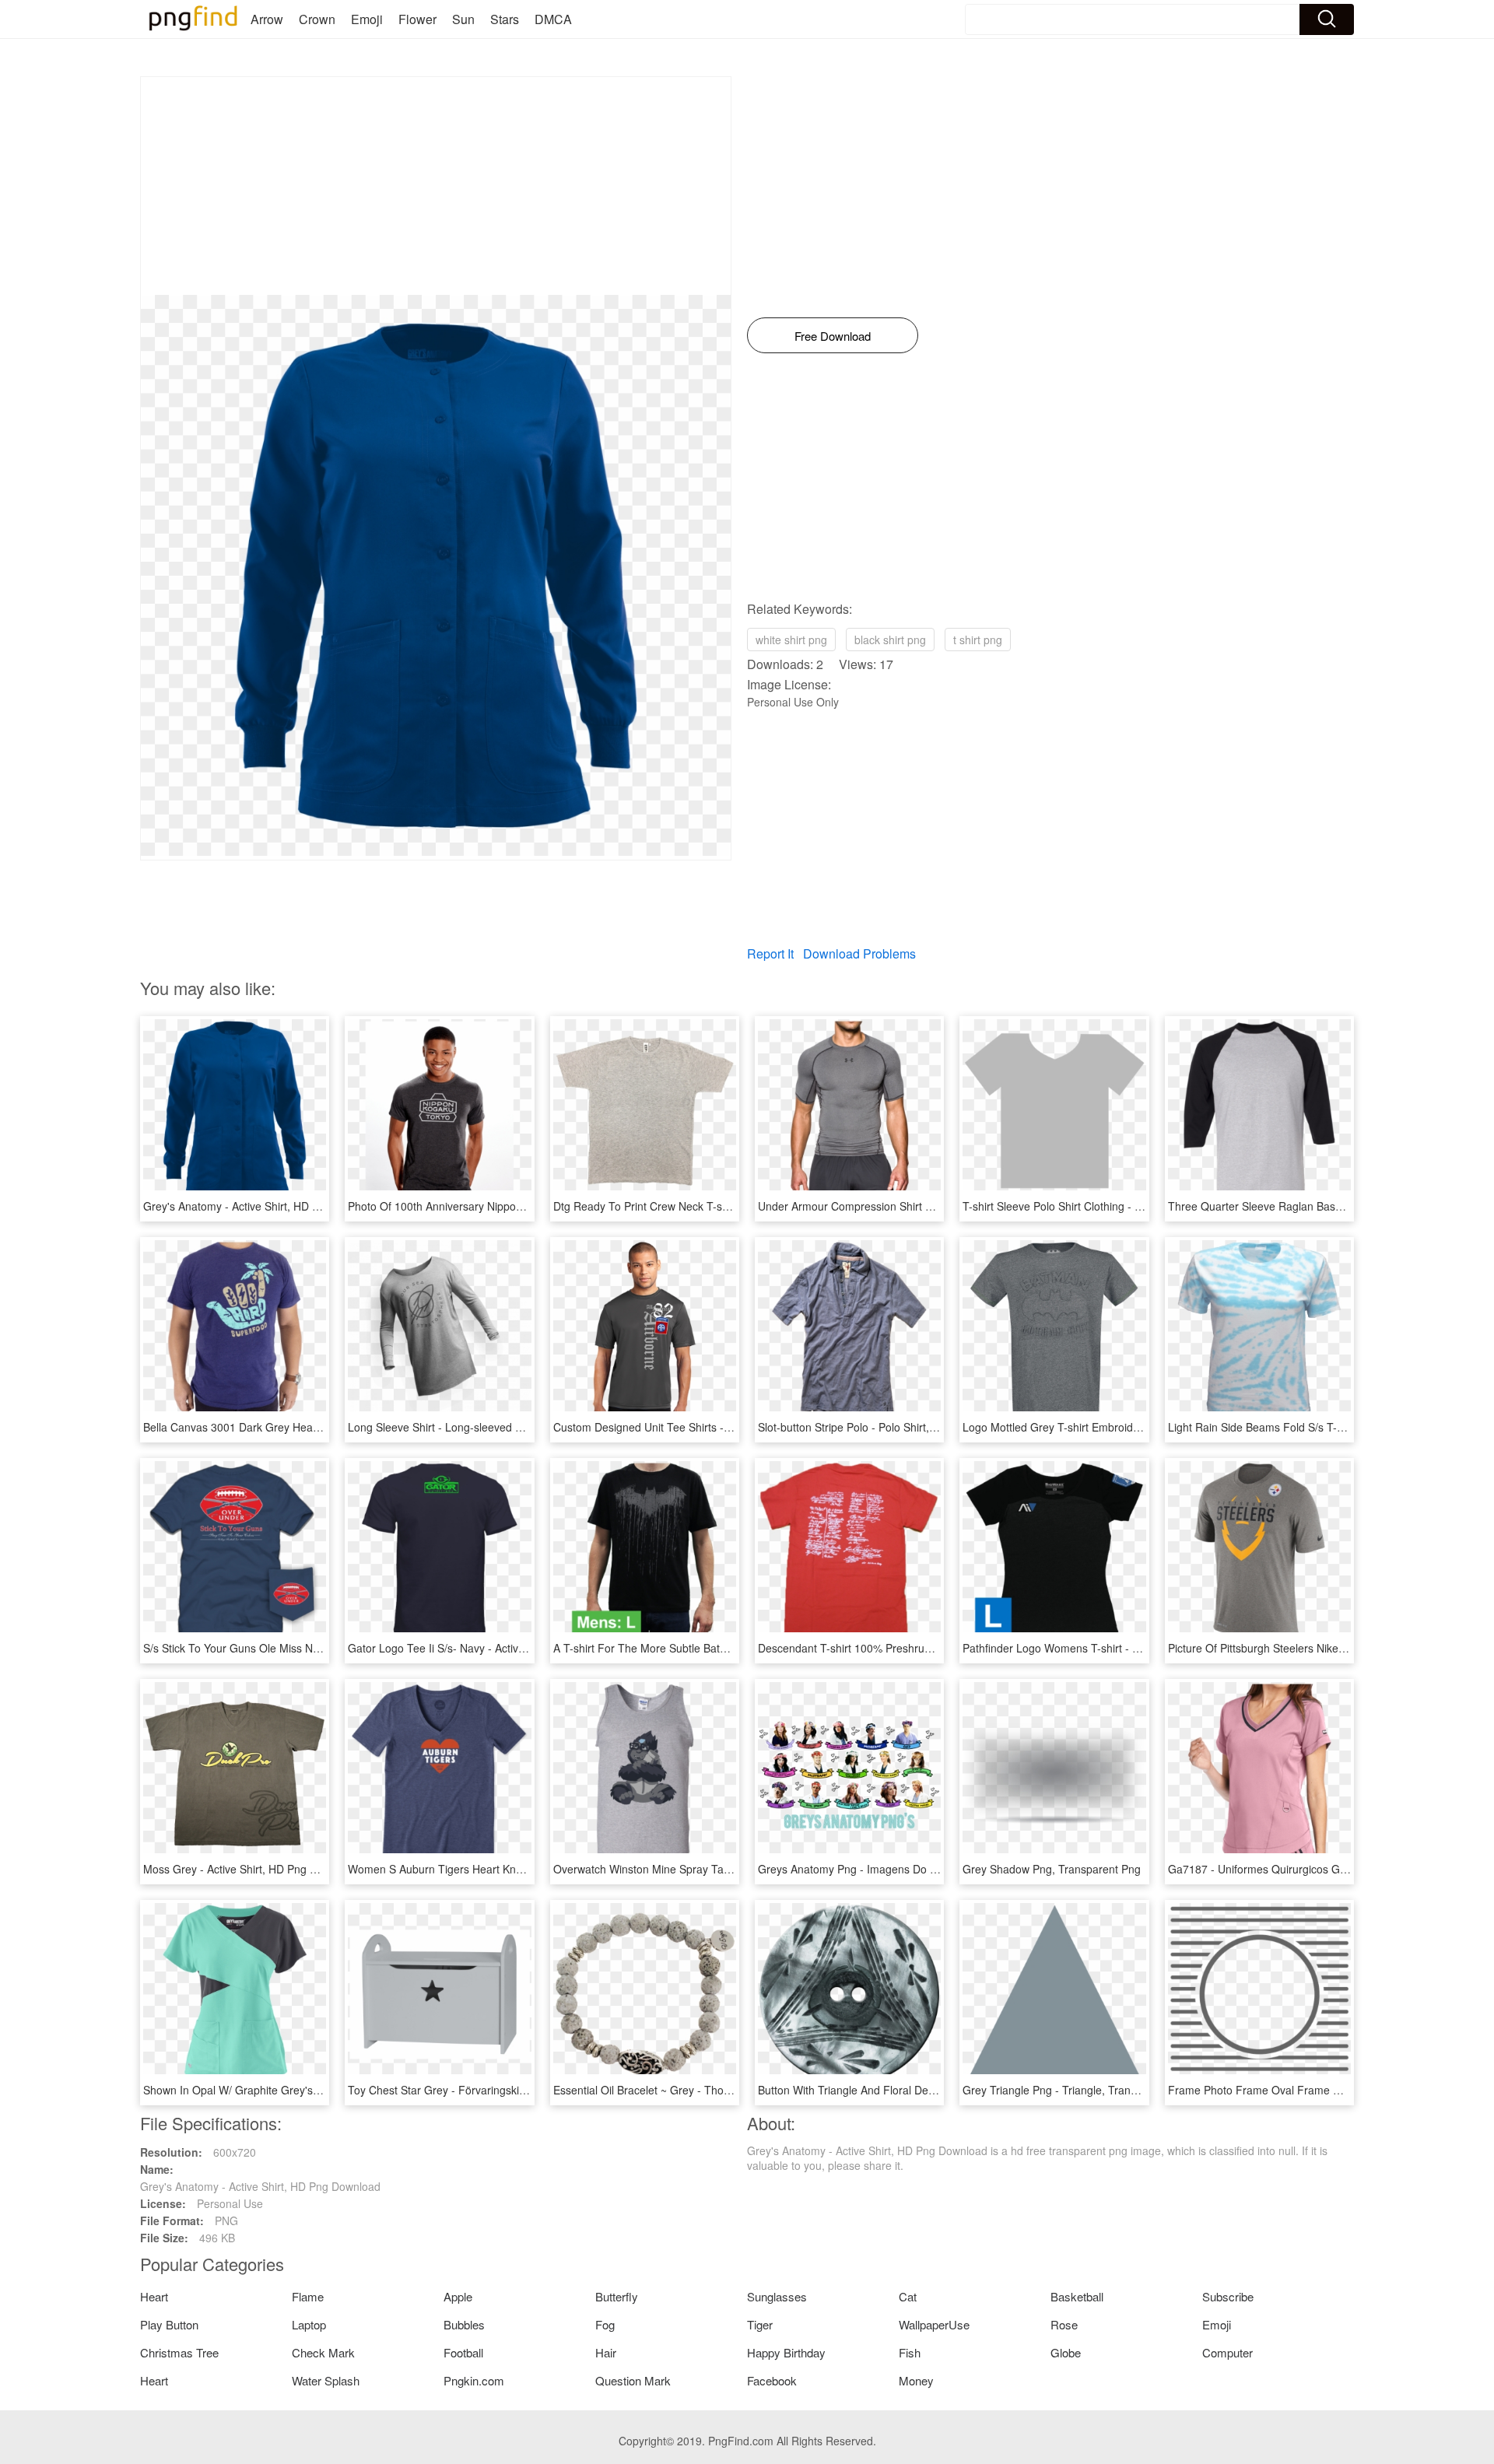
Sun (463, 19)
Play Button (169, 2324)
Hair (606, 2352)
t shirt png (978, 640)
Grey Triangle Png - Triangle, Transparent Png (1077, 2090)
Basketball (1077, 2296)
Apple (458, 2296)
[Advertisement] (436, 186)
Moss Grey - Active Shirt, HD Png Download (251, 1869)
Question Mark (633, 2380)
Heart (154, 2296)
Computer (1227, 2352)
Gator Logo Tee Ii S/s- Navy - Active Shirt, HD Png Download (497, 1648)
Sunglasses (777, 2296)
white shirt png (791, 640)
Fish (910, 2352)
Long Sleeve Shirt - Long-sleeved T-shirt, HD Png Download (495, 1427)
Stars (505, 19)
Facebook (772, 2380)
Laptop (309, 2324)
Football (463, 2352)
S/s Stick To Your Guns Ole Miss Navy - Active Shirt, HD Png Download (317, 1648)
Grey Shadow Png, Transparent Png (1052, 1869)
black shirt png (890, 640)
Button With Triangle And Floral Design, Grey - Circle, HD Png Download (936, 2090)
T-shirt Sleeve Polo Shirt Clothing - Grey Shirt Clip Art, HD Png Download (1141, 1206)
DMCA (553, 19)
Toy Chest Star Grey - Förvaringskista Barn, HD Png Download (502, 2090)
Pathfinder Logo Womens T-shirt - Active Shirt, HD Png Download (1123, 1648)
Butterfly (617, 2296)
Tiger (760, 2324)
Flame (308, 2296)
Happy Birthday (786, 2352)
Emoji (367, 19)
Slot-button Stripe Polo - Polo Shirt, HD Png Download (890, 1427)
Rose (1064, 2324)
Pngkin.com (474, 2380)
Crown (317, 19)
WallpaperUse (934, 2324)
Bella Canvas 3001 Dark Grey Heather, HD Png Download (286, 1427)
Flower (417, 19)
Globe (1066, 2352)
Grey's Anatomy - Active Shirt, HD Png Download (263, 1206)
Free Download (833, 336)
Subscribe (1228, 2296)
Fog (605, 2324)
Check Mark (323, 2352)
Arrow (267, 19)
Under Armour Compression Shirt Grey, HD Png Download (901, 1206)
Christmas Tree (179, 2352)
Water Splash (326, 2380)
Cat (908, 2296)
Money (916, 2380)
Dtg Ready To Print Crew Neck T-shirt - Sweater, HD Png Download (719, 1206)
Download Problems (859, 953)
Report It (770, 953)
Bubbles (464, 2324)
